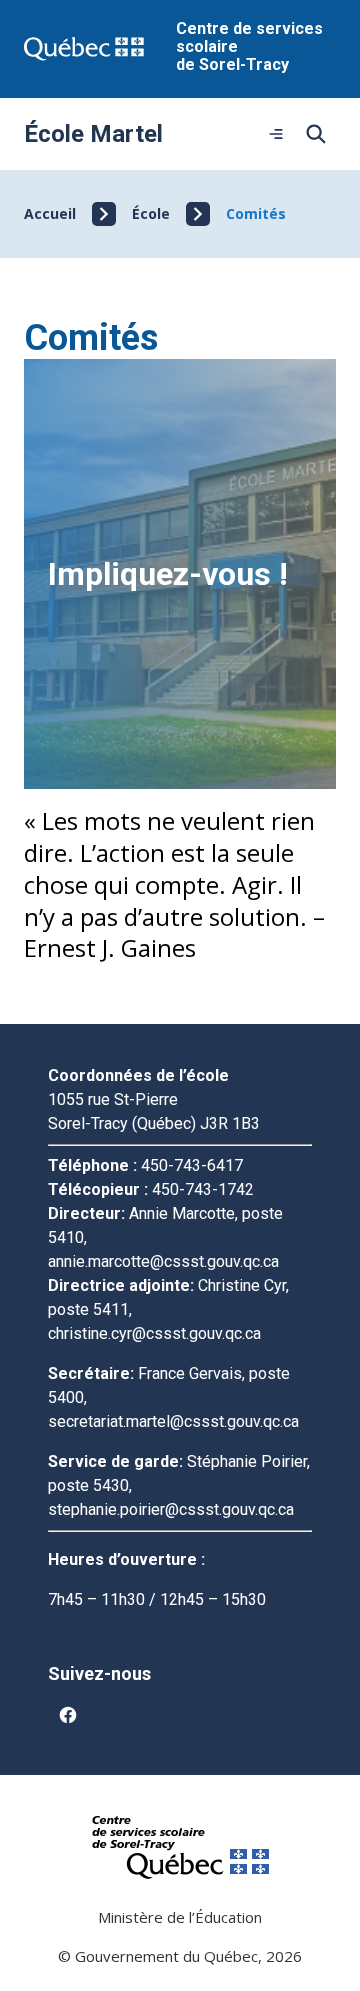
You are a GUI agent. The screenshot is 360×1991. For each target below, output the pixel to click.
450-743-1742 (203, 1189)
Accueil (50, 213)
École (151, 213)
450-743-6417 (192, 1165)
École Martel (93, 134)
